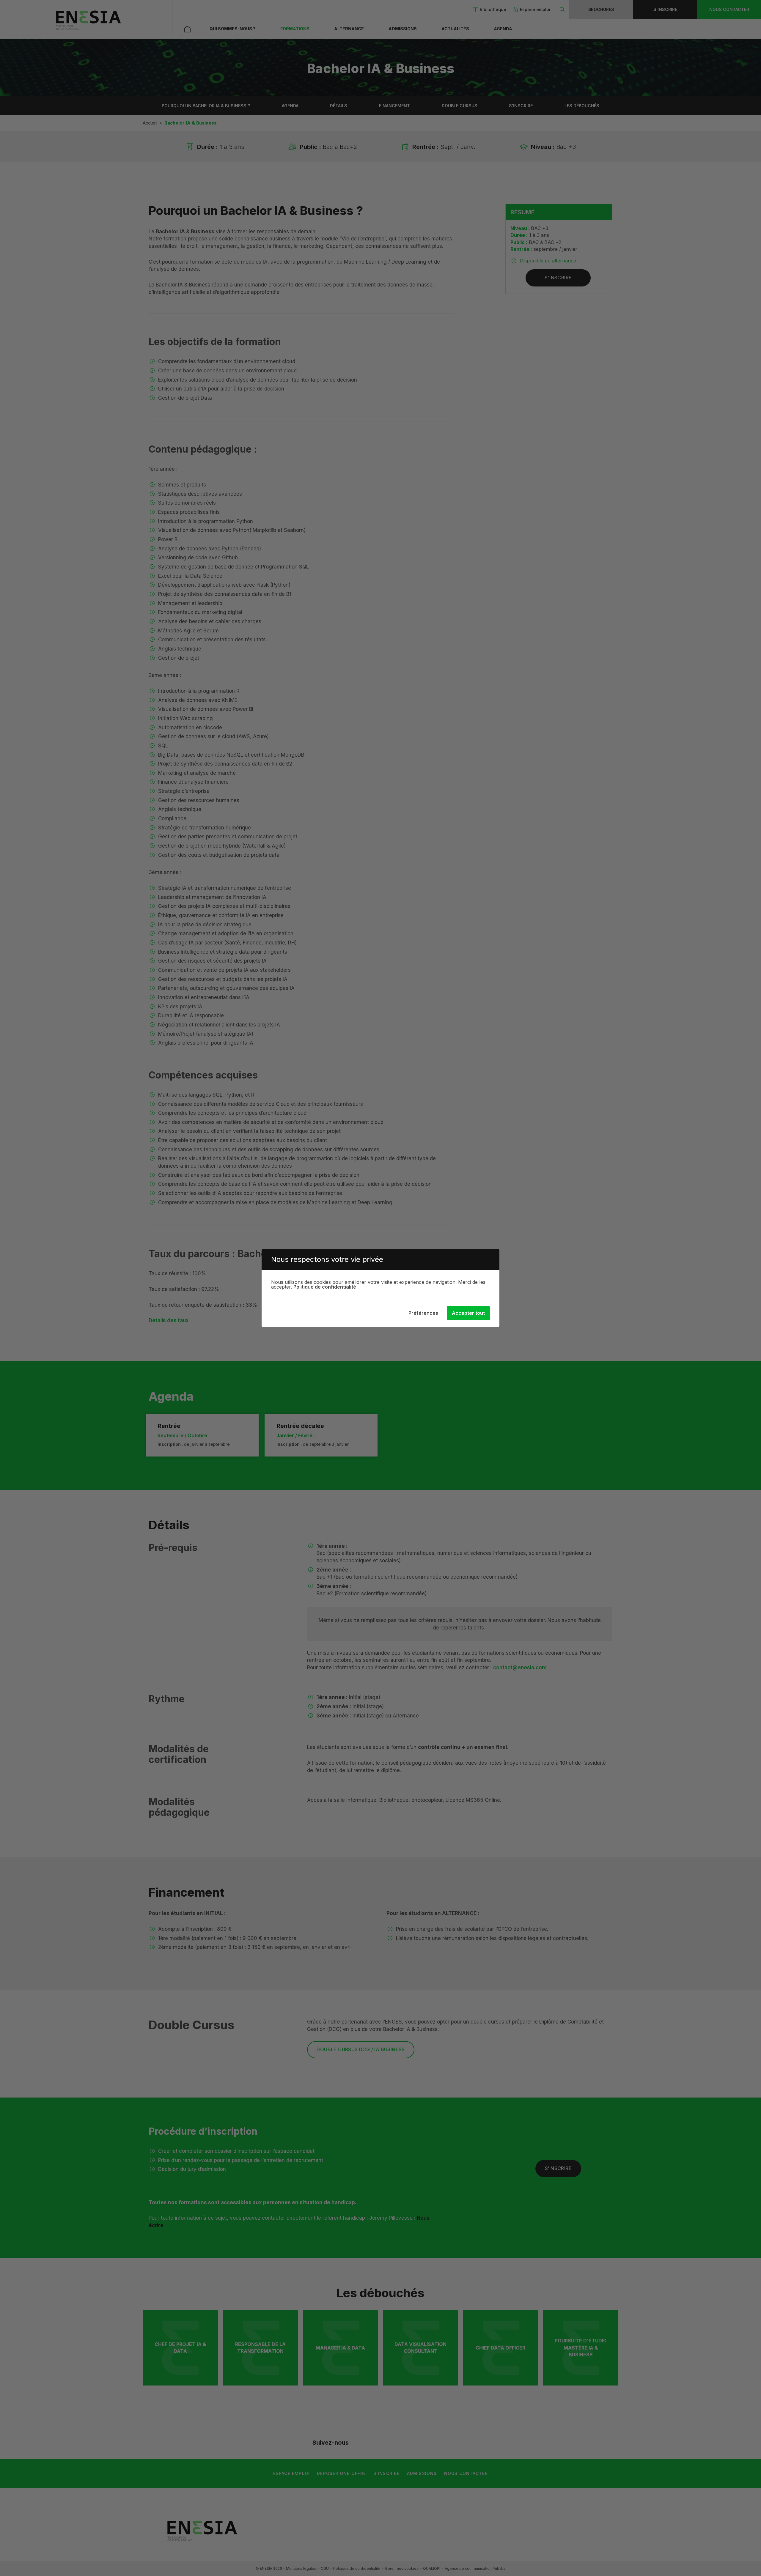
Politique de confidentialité (325, 1287)
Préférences (423, 1313)
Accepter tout (468, 1313)
